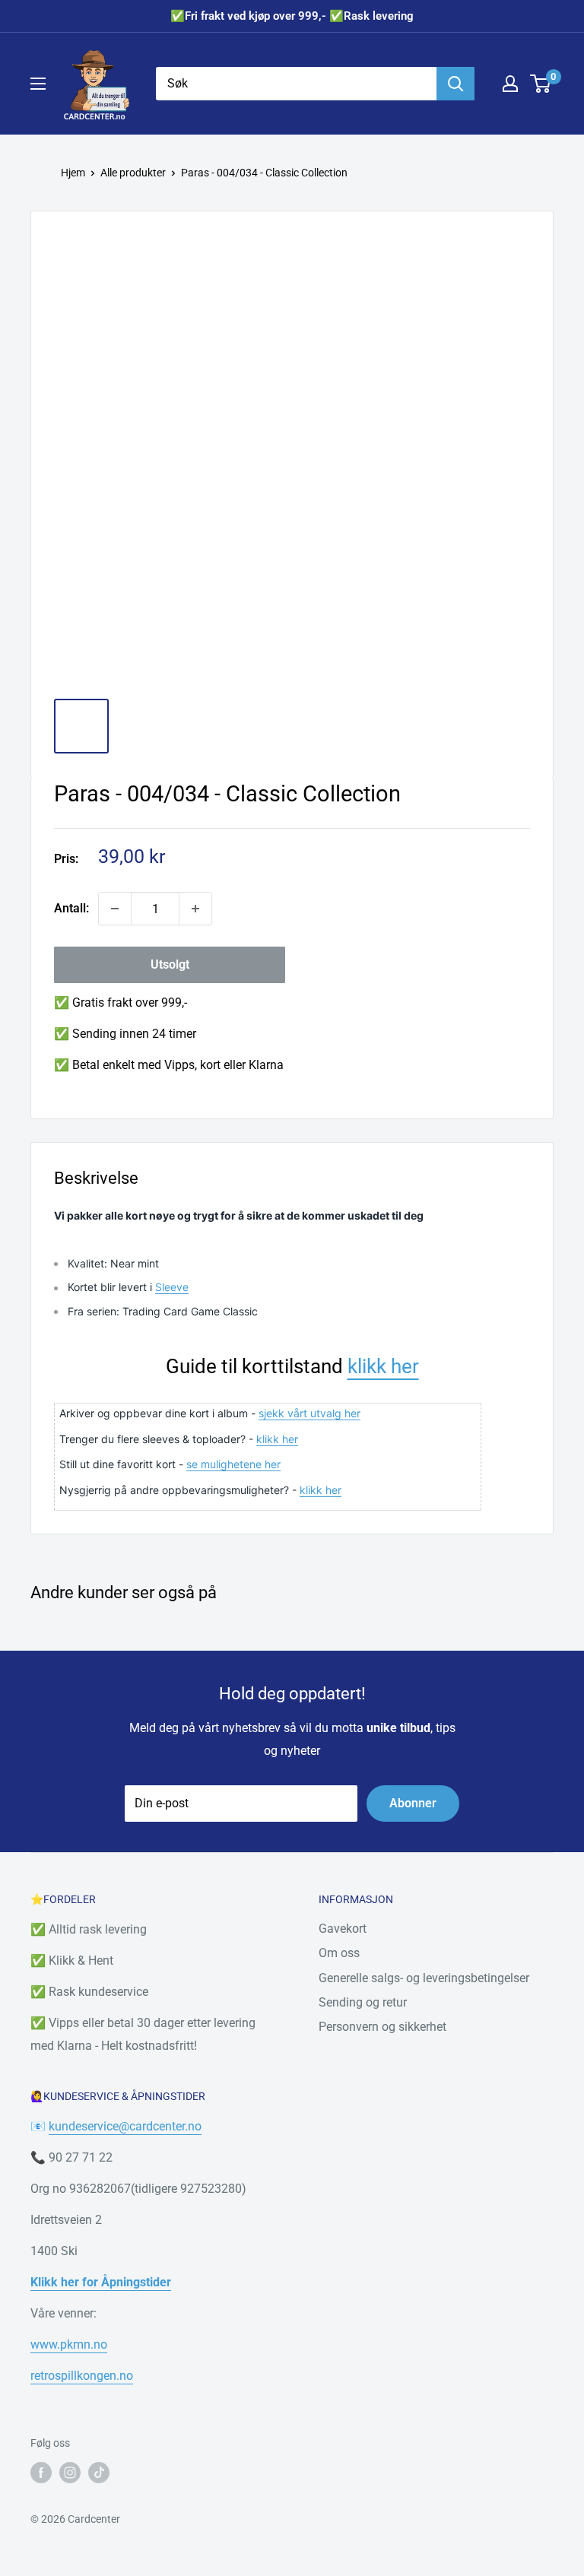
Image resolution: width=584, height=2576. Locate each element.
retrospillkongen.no (82, 2376)
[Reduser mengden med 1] (115, 909)
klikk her (383, 1366)
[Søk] (455, 84)
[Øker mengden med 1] (195, 909)
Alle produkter (133, 173)
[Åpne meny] (38, 84)
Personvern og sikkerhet (382, 2027)
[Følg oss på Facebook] (41, 2473)
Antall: (71, 908)
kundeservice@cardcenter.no (125, 2126)
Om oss (339, 1953)
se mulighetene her (233, 1464)
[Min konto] (510, 84)
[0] (541, 84)
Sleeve (172, 1287)
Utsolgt (170, 964)
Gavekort (343, 1929)
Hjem (73, 173)
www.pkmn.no (69, 2344)
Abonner (413, 1803)
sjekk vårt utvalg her (309, 1413)
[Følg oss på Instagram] (70, 2473)
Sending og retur (363, 2002)
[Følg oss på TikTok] (99, 2473)
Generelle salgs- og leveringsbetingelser (424, 1978)
